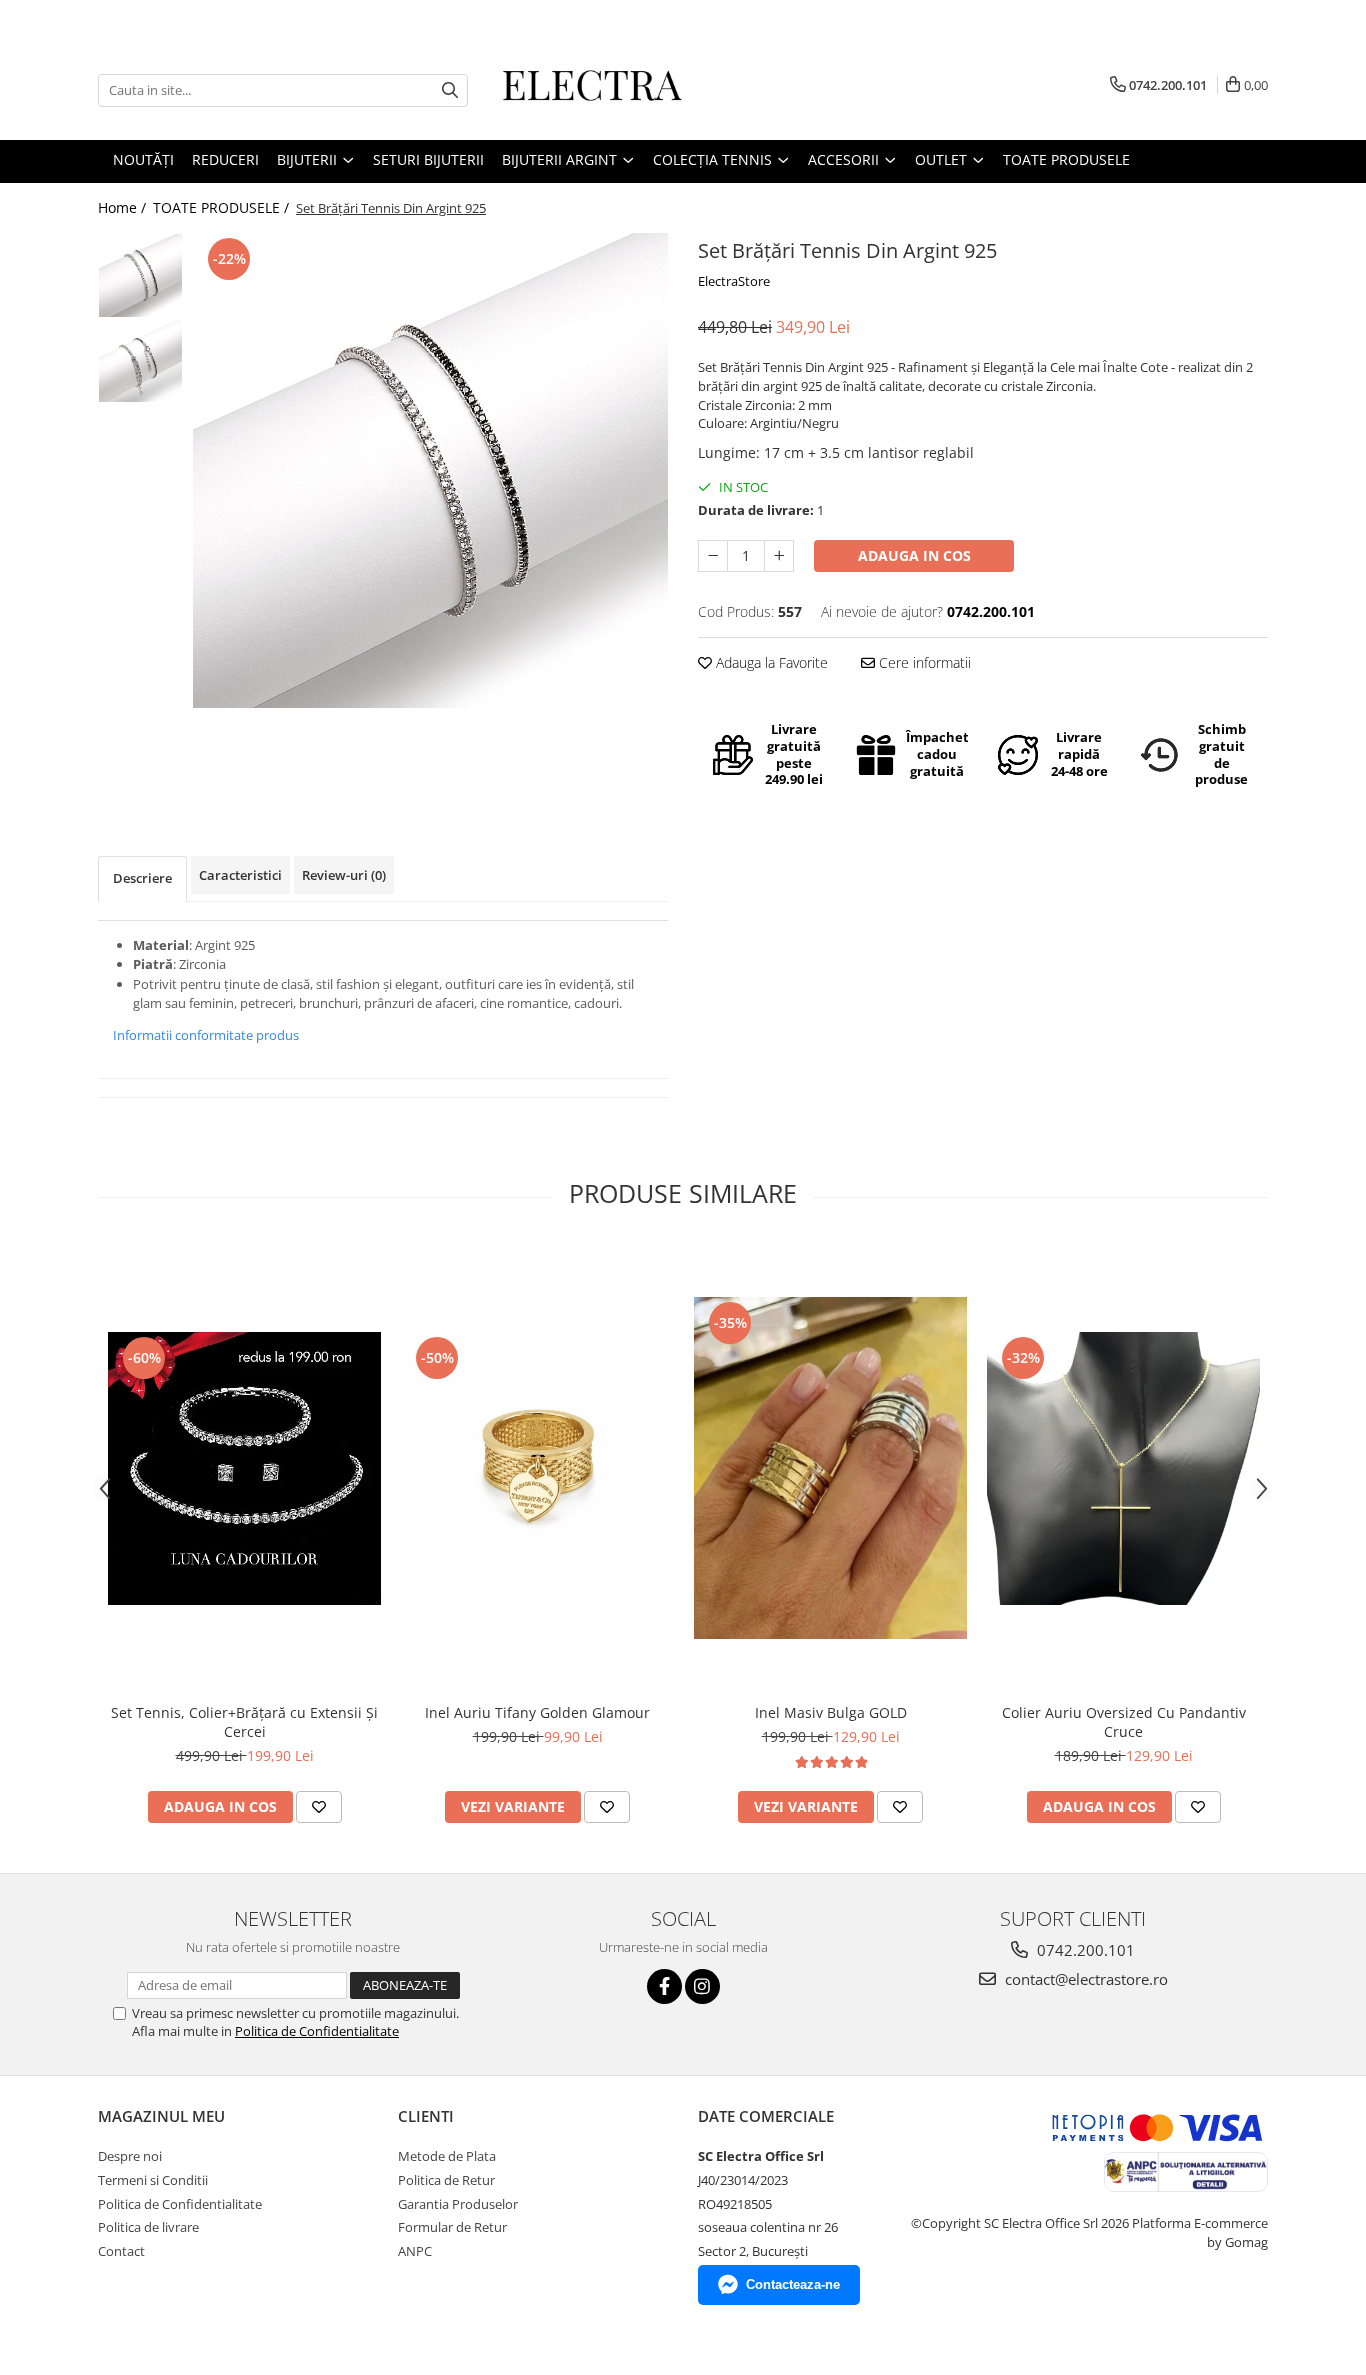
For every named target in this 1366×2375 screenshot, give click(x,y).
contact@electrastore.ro (1084, 1979)
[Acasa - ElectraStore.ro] (598, 90)
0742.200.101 (1084, 1950)
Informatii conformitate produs (206, 1035)
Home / (124, 207)
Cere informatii (923, 662)
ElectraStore (734, 281)
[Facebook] (664, 1986)
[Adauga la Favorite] (319, 1807)
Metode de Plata (447, 2156)
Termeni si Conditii (153, 2180)
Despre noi (130, 2156)
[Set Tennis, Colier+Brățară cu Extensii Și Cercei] (244, 1468)
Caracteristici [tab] (240, 875)
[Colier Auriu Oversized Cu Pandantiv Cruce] (1123, 1468)
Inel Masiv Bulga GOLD (831, 1712)
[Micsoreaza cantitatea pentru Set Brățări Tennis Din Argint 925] (713, 556)
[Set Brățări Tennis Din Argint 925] (430, 470)
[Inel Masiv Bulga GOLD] (830, 1467)
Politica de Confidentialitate (317, 2031)
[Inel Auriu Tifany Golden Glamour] (537, 1468)
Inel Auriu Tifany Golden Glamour (537, 1712)
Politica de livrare (148, 2227)
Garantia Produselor (458, 2204)
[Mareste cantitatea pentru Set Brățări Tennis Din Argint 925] (779, 556)
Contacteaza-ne (793, 2284)
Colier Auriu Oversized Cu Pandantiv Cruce (1124, 1722)
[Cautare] (450, 90)
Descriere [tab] (142, 878)
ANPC (415, 2251)
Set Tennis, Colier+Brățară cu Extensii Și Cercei (244, 1722)
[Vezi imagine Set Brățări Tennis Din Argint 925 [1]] (140, 360)
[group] (430, 470)
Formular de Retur (452, 2227)
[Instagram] (702, 1986)
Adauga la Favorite (770, 662)
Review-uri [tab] (344, 875)
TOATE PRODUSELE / (223, 207)
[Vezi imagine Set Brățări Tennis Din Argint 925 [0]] (140, 275)
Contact (121, 2251)
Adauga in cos (914, 555)
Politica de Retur (446, 2180)
